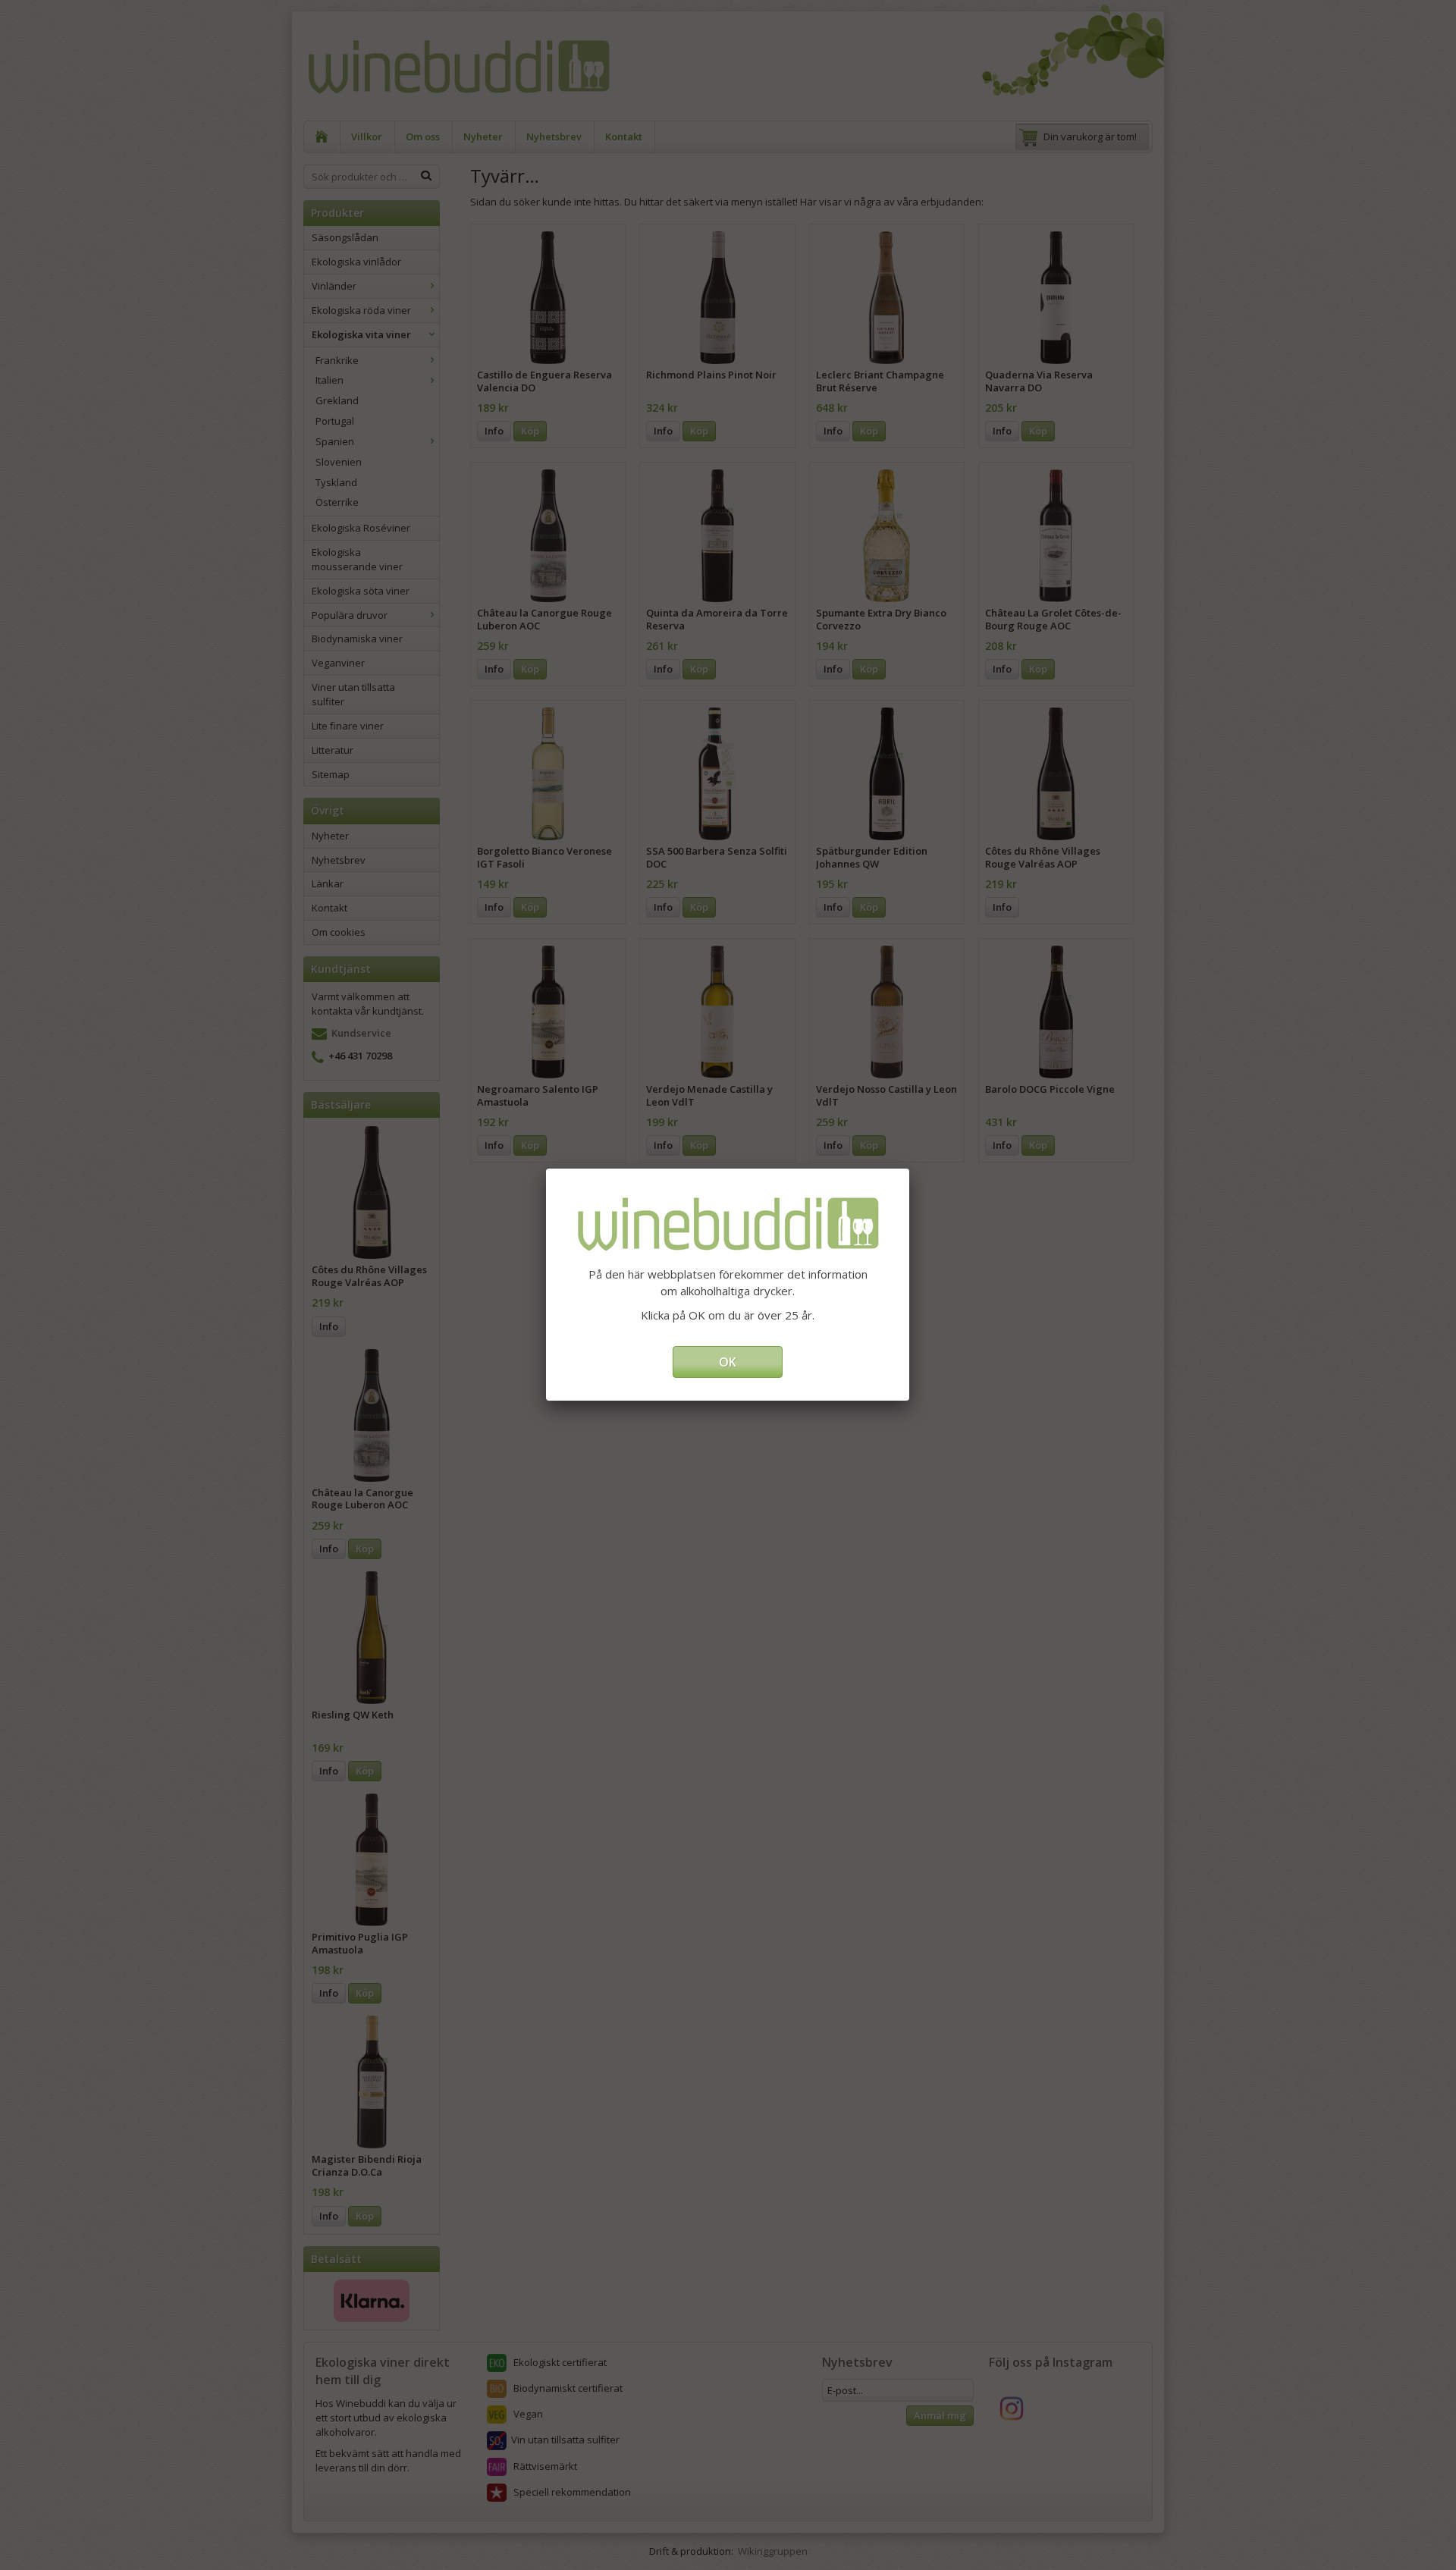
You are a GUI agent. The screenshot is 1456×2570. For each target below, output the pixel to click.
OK (728, 1362)
